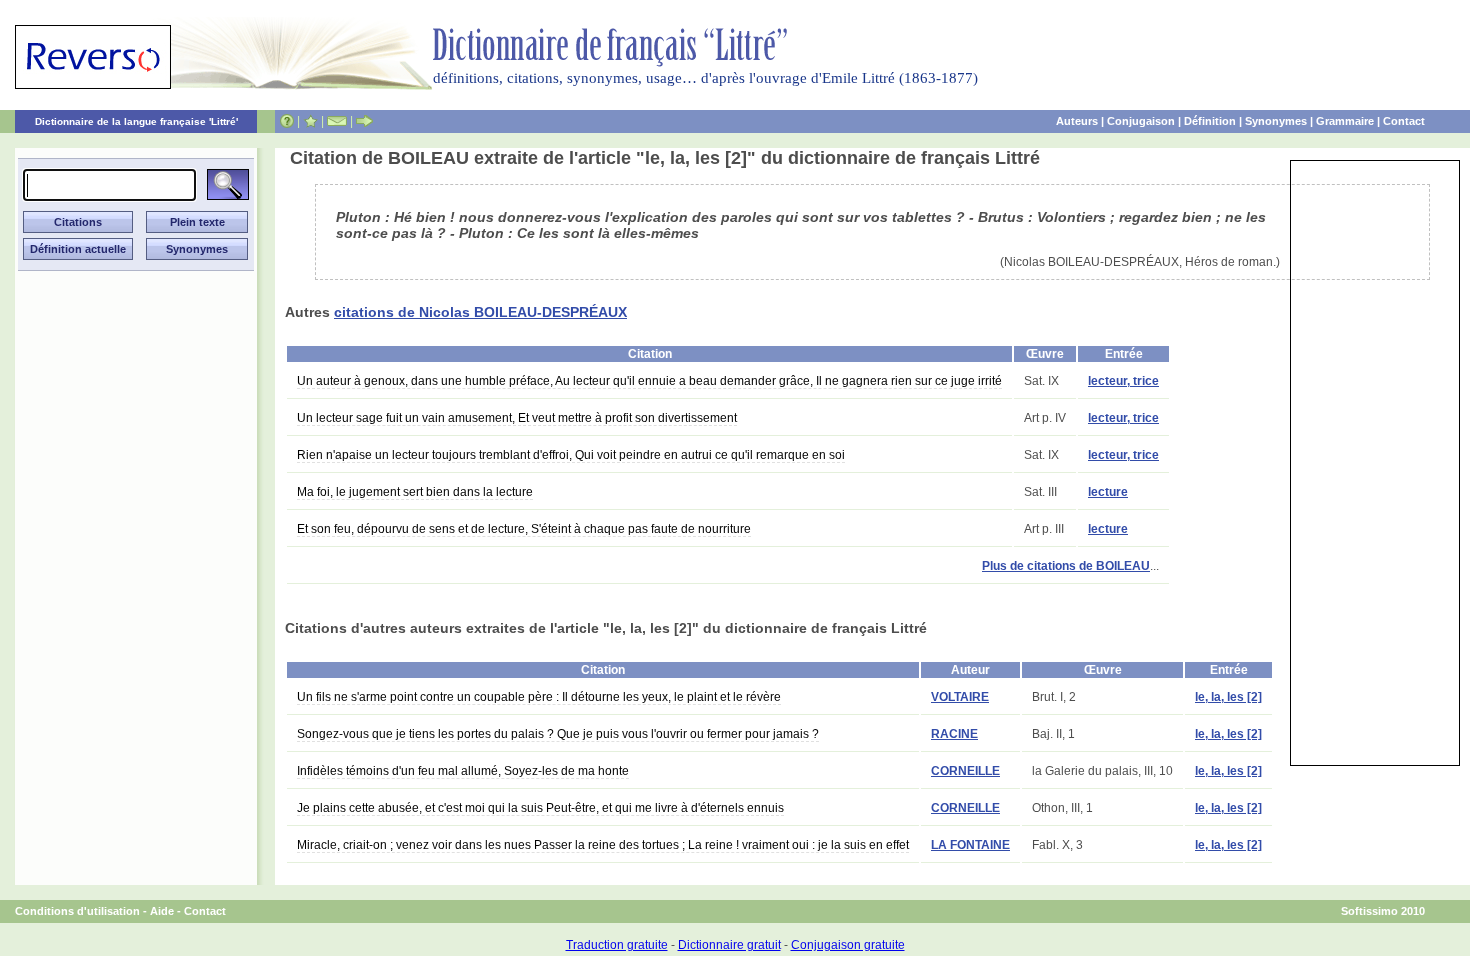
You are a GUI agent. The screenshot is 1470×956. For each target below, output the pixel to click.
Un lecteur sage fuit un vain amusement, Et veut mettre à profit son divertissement (517, 418)
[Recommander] (364, 121)
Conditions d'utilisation (77, 911)
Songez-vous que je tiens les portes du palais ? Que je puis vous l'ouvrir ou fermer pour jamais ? (558, 734)
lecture (1108, 492)
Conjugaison (1141, 121)
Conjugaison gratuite (848, 945)
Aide (162, 911)
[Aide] (287, 121)
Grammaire (1345, 121)
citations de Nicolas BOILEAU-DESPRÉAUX (480, 312)
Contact (1404, 121)
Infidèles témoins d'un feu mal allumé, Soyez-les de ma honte (463, 771)
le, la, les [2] (1228, 697)
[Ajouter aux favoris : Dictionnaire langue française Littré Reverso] (310, 121)
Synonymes (1276, 121)
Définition (1210, 121)
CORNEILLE (965, 771)
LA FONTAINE (970, 845)
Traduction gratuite (617, 945)
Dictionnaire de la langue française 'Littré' (136, 121)
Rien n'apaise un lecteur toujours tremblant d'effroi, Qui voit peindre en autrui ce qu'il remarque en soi (571, 455)
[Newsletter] (337, 121)
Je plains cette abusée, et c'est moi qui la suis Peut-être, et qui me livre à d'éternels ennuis (540, 808)
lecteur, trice (1123, 381)
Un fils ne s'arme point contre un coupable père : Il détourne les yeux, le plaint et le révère (539, 697)
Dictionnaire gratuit (729, 945)
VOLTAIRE (960, 697)
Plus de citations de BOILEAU (1066, 566)
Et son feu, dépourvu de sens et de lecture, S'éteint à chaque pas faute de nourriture (524, 529)
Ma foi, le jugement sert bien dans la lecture (415, 492)
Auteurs (1077, 121)
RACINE (954, 734)
